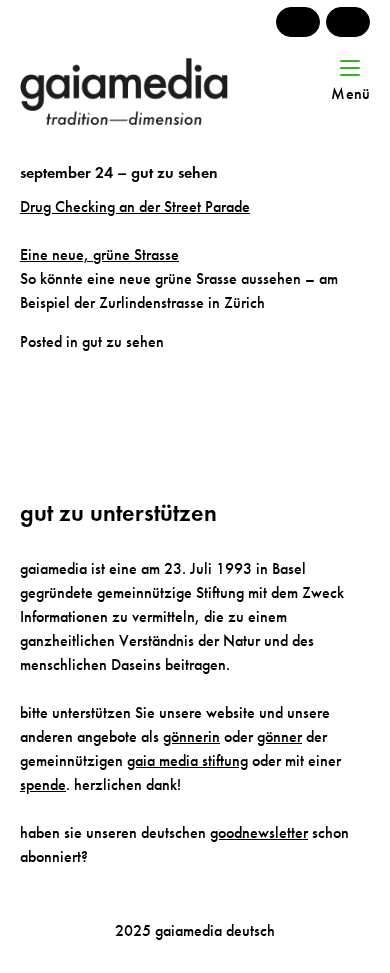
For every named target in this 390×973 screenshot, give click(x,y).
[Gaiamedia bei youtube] (298, 22)
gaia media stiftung (187, 760)
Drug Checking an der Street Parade (135, 206)
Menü (350, 93)
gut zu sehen (123, 341)
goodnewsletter (259, 832)
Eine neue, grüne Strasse (99, 254)
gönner (279, 736)
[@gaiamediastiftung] (348, 22)
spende (43, 784)
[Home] (149, 90)
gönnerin (191, 736)
